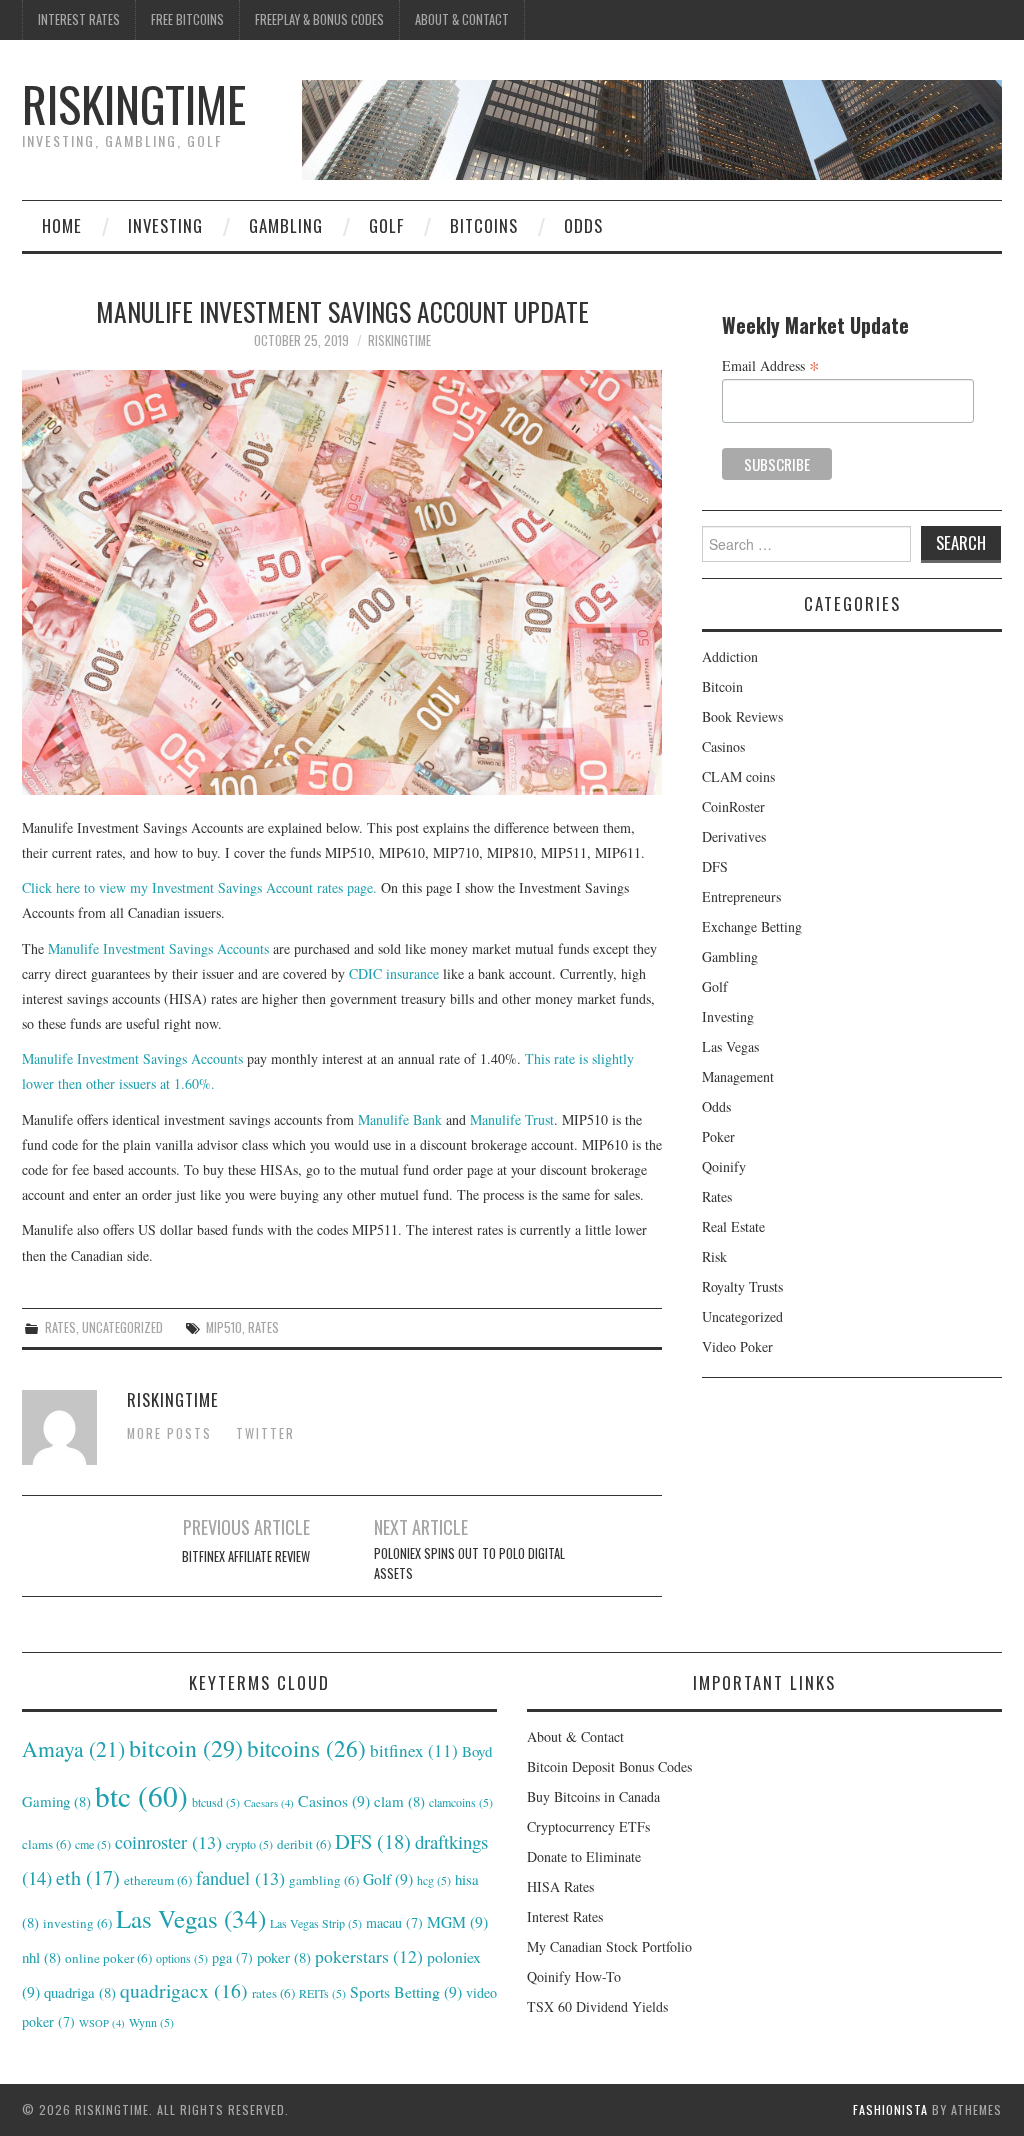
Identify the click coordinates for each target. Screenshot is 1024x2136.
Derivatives (734, 836)
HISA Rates (560, 1886)
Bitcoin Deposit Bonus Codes (609, 1766)
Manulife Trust (512, 1119)
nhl (41, 1957)
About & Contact (462, 19)
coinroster (168, 1842)
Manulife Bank (400, 1119)
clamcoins (461, 1802)
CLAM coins (738, 776)
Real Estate (733, 1226)
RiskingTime (134, 103)
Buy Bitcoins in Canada (593, 1796)
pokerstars (369, 1956)
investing (77, 1923)
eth (88, 1877)
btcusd (216, 1802)
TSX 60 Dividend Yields (597, 2006)
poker (284, 1957)
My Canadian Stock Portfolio (609, 1946)
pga (232, 1957)
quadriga (80, 1992)
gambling (324, 1880)
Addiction (730, 656)
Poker (718, 1136)
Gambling (286, 225)
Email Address (771, 365)
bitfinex (414, 1750)
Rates (60, 1327)
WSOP (102, 2023)
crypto (249, 1844)
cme (93, 1844)
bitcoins (306, 1748)
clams (46, 1844)
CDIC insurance (394, 973)
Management (738, 1076)
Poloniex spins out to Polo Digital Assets (469, 1563)
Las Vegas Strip (316, 1923)
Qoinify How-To (574, 1976)
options (182, 1958)
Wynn (151, 2022)
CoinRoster (733, 806)
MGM (457, 1921)
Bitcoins (484, 225)
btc (141, 1795)
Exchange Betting (752, 926)
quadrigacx (184, 1990)
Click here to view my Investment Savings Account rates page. (199, 887)
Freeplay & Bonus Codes (319, 19)
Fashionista (890, 2109)
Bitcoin (722, 686)
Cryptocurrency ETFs (588, 1826)
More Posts (169, 1433)
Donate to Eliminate (584, 1856)
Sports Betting (406, 1991)
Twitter (265, 1433)
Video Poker (737, 1346)
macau (394, 1922)
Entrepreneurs (741, 896)
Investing (165, 225)
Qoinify (724, 1166)
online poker (108, 1958)
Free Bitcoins (187, 19)
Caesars (269, 1803)
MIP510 (224, 1327)
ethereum (158, 1880)
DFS (715, 866)
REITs (322, 1993)
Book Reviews (742, 716)
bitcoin (186, 1748)
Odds (583, 225)
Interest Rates (79, 19)
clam (399, 1801)
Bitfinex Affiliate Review (246, 1556)
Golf (386, 225)
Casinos (723, 746)
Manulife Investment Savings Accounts (158, 948)
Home (62, 225)
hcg (434, 1880)
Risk (714, 1256)
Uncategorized (122, 1327)
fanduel (240, 1878)
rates (263, 1327)
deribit (304, 1844)
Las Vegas (730, 1046)
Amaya (73, 1748)
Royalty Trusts (742, 1286)
